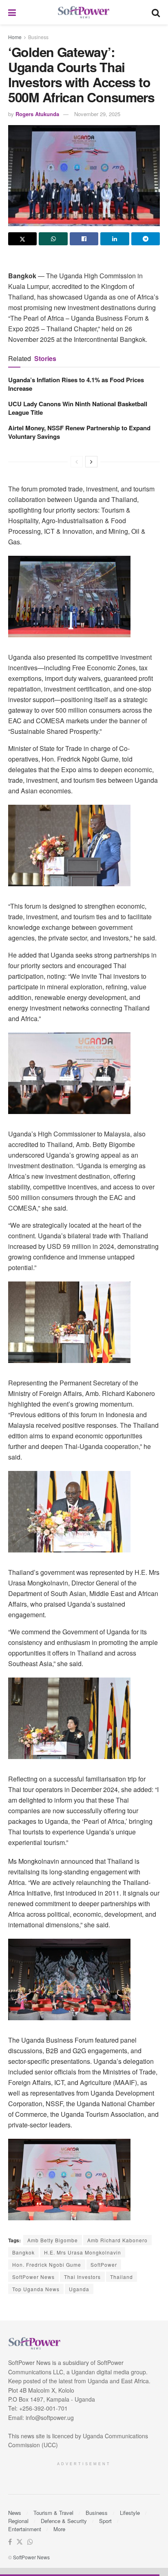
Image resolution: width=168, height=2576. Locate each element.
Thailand (122, 2277)
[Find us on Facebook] (10, 2542)
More (59, 2529)
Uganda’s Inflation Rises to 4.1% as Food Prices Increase (76, 384)
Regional (18, 2521)
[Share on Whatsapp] (53, 239)
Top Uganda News (36, 2289)
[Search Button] (156, 12)
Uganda (79, 2289)
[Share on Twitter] (22, 239)
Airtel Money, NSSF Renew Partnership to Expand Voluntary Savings (79, 432)
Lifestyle (130, 2513)
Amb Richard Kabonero (117, 2240)
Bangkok (23, 2252)
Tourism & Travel (53, 2513)
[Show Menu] (12, 12)
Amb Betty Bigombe (53, 2240)
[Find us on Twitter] (20, 2542)
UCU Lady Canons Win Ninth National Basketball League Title (78, 408)
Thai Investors (82, 2277)
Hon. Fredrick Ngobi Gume (47, 2264)
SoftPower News (33, 2277)
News (15, 2513)
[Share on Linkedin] (115, 239)
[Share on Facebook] (84, 239)
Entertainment (25, 2529)
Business (38, 37)
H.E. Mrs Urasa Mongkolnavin (83, 2252)
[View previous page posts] (77, 462)
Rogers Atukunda (37, 114)
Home (15, 37)
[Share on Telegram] (146, 239)
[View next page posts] (91, 462)
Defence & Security (64, 2521)
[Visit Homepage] (84, 12)
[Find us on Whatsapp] (30, 2542)
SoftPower (104, 2264)
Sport (105, 2521)
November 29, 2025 (97, 114)
